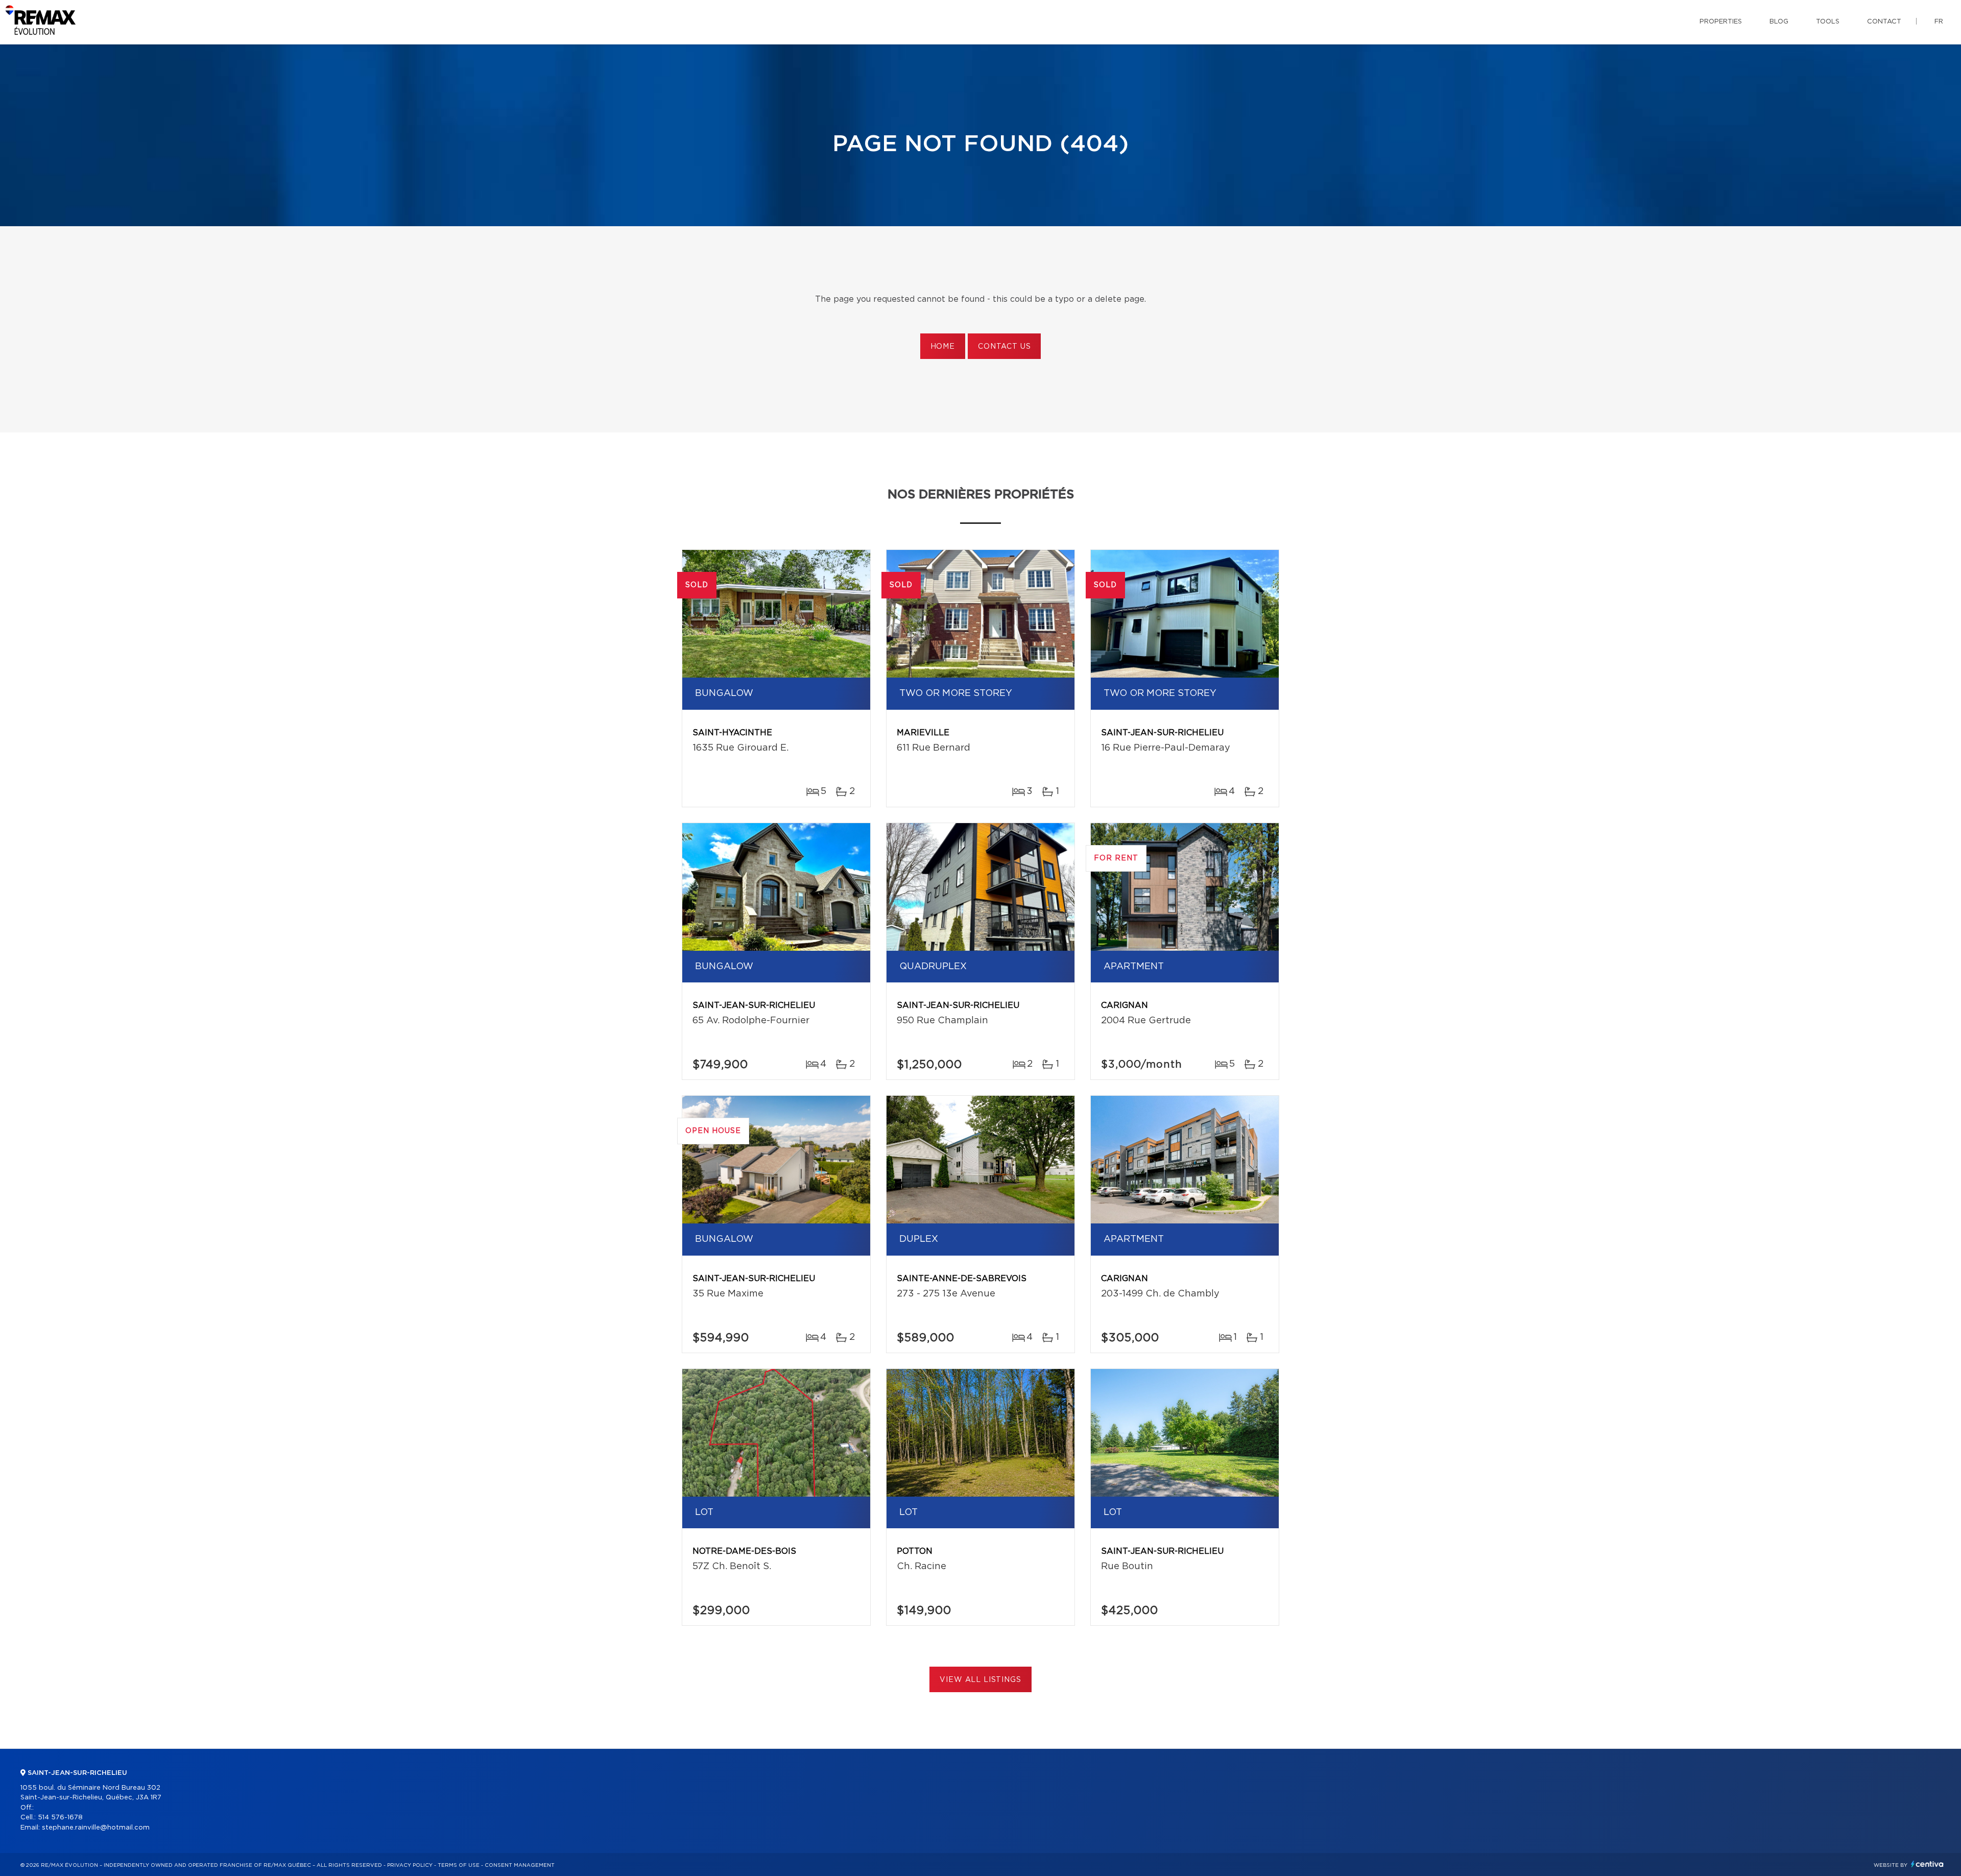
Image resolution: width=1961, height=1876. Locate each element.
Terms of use (459, 1865)
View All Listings (980, 1680)
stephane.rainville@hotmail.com (96, 1828)
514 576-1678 (60, 1818)
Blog (1779, 22)
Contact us (1004, 347)
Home (943, 347)
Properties (1721, 22)
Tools (1828, 22)
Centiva (1927, 1864)
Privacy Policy (410, 1865)
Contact (1884, 22)
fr (1939, 22)
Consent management (520, 1865)
